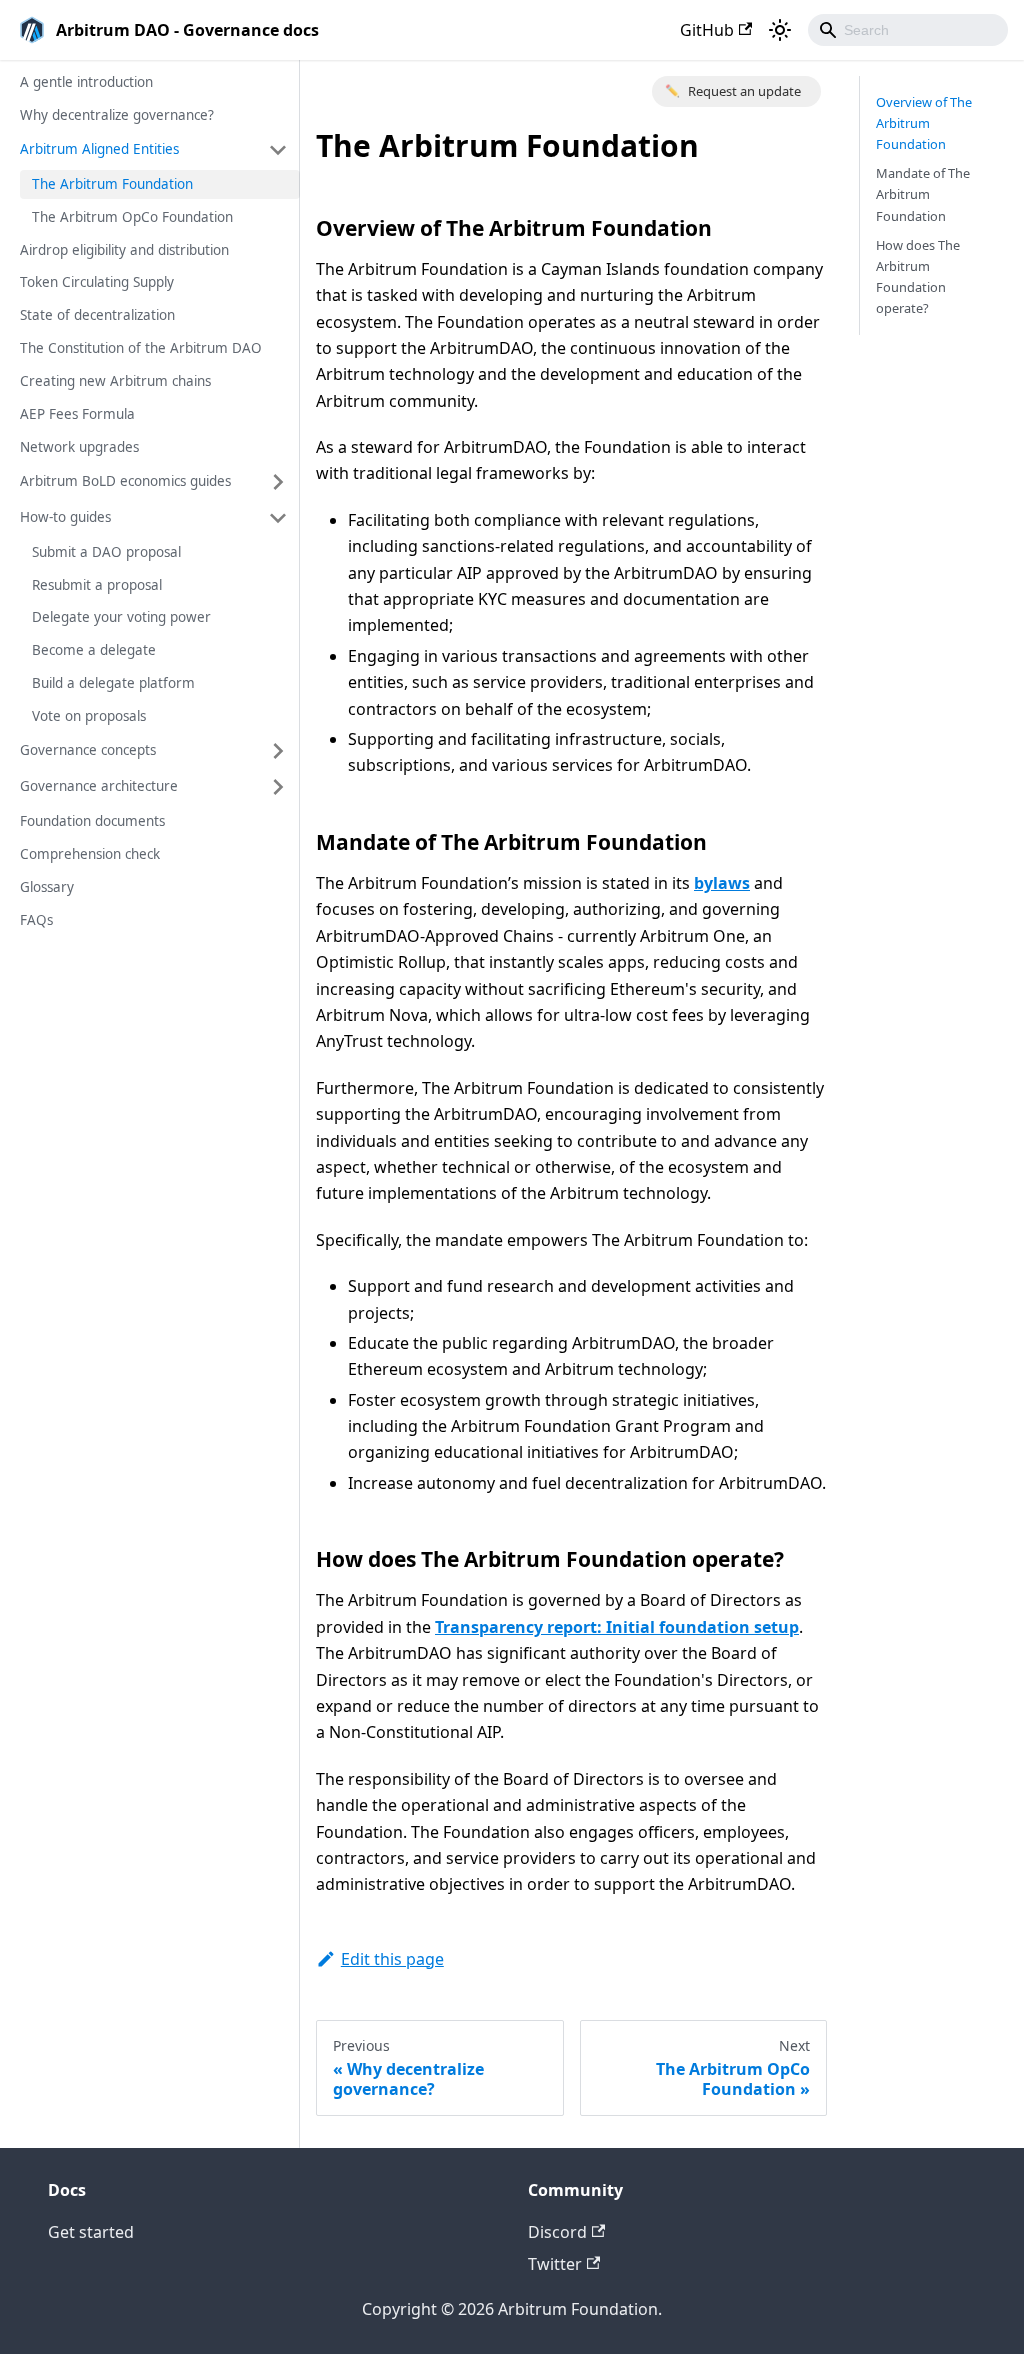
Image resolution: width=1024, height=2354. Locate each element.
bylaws (722, 883)
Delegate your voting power (121, 617)
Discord (557, 2232)
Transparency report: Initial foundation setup (617, 1627)
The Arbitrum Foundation (112, 184)
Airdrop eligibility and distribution (124, 250)
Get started (91, 2232)
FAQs (36, 920)
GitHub (707, 30)
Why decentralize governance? (117, 115)
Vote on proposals (89, 716)
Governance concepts (88, 750)
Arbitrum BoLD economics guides (125, 481)
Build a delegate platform (113, 683)
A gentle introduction (86, 82)
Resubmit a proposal (97, 585)
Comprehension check (90, 854)
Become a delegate (94, 650)
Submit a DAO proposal (106, 552)
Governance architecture (99, 786)
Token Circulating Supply (97, 282)
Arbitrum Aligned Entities (99, 149)
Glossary (47, 887)
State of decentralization (97, 315)
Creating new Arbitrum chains (115, 381)
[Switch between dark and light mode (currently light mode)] (780, 30)
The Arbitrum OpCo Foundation (132, 217)
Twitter (555, 2264)
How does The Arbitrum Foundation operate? (918, 276)
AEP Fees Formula (77, 414)
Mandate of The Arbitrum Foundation (923, 194)
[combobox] (908, 30)
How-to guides (65, 517)
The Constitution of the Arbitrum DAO (141, 348)
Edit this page (392, 1959)
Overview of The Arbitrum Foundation (924, 123)
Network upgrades (79, 447)
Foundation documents (92, 821)
